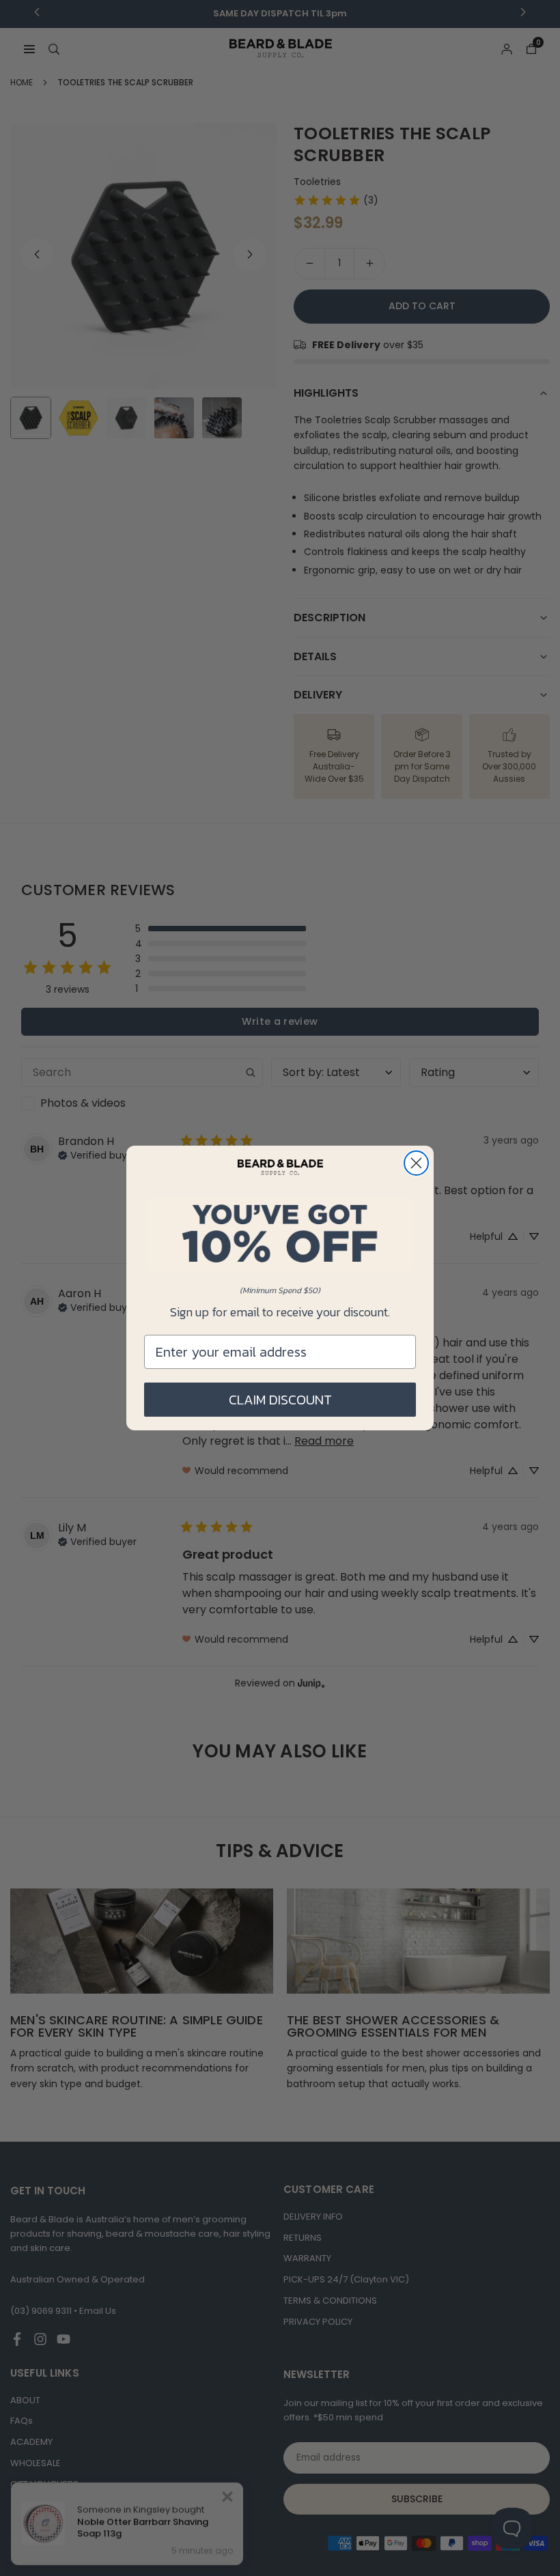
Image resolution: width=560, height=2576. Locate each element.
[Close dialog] (416, 1163)
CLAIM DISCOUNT (280, 1400)
